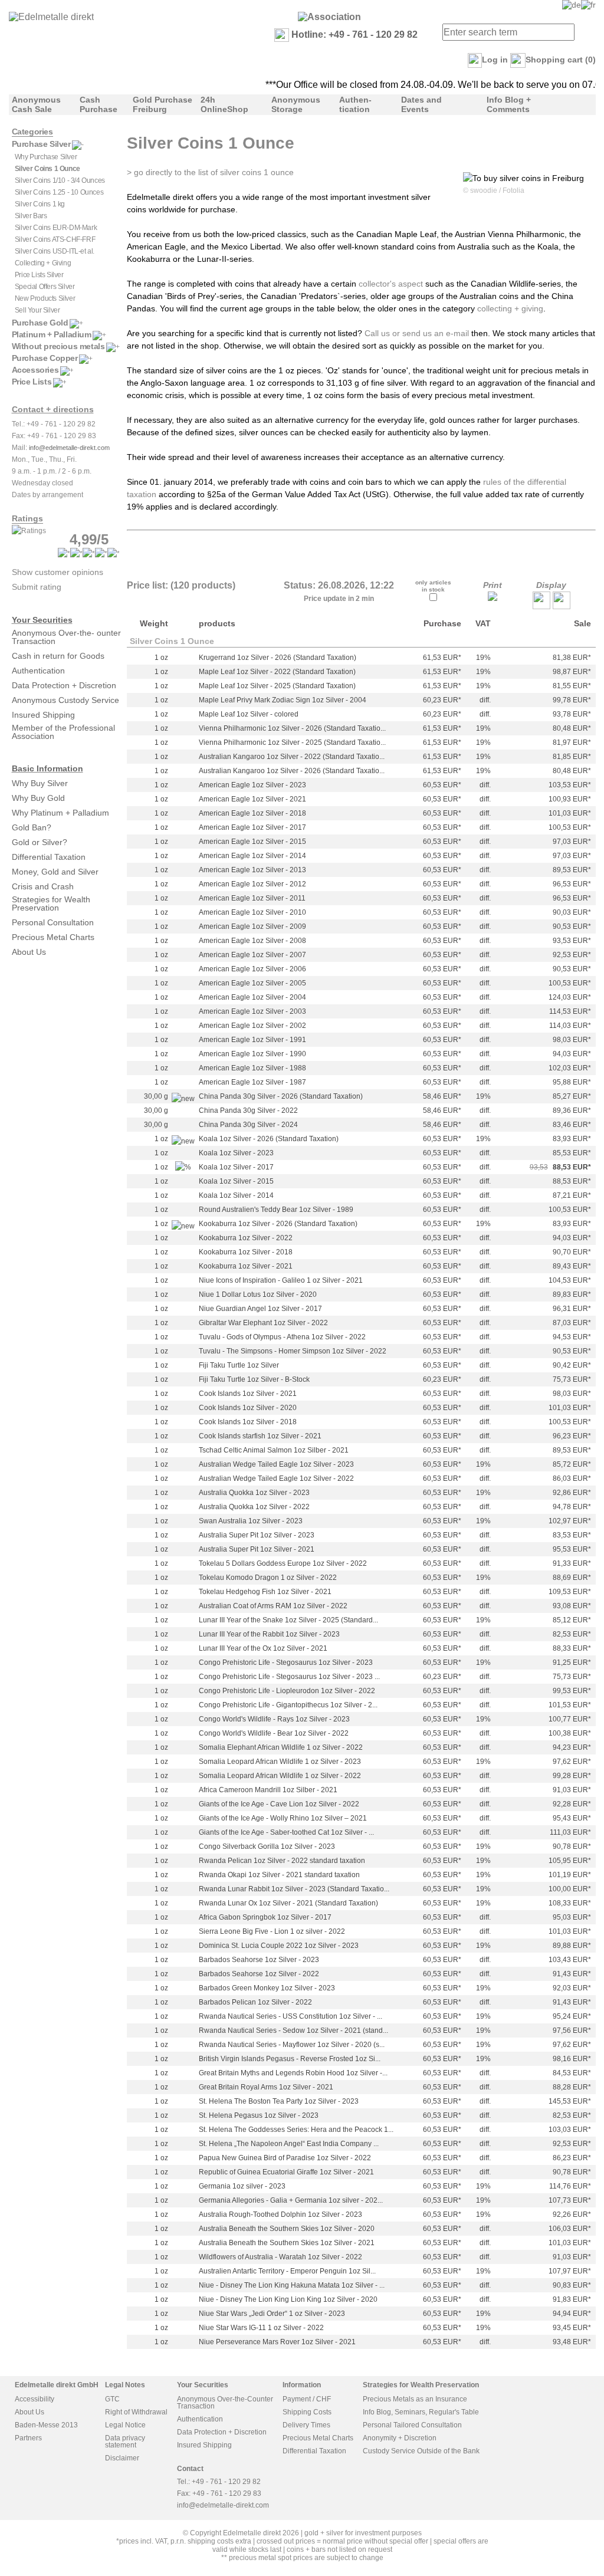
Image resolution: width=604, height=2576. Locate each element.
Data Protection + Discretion (64, 685)
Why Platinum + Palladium (60, 813)
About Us (29, 952)
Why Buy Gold (38, 798)
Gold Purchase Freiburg (163, 104)
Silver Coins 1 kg (40, 204)
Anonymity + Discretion (400, 2438)
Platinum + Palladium (52, 334)
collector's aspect (391, 284)
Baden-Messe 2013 (46, 2425)
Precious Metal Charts (53, 937)
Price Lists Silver (39, 275)
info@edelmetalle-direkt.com (69, 448)
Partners (28, 2438)
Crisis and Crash (43, 886)
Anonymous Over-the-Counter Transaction (225, 2403)
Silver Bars (31, 216)
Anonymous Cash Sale (36, 104)
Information (302, 2385)
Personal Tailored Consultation (412, 2425)
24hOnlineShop (224, 104)
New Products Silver (45, 298)
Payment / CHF (307, 2399)
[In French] (588, 5)
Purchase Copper (45, 358)
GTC (112, 2399)
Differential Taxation (49, 857)
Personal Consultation (53, 922)
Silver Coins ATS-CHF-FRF (55, 239)
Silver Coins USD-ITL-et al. (55, 251)
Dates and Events (421, 104)
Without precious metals (58, 346)
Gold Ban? (32, 827)
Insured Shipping (43, 715)
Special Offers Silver (45, 287)
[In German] (572, 5)
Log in (495, 60)
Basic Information (47, 768)
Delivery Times (306, 2425)
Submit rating (37, 587)
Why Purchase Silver (46, 157)
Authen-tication (355, 104)
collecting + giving (510, 308)
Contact (190, 2469)
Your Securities (42, 620)
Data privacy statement (125, 2442)
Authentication (38, 671)
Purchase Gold (40, 323)
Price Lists (32, 382)
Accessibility (35, 2399)
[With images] (562, 606)
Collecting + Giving (43, 263)
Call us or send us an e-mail (417, 333)
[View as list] (541, 606)
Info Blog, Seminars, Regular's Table (421, 2412)
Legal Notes (125, 2385)
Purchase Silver (41, 144)
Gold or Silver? (40, 842)
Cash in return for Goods (58, 656)
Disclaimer (122, 2458)
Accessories (35, 370)
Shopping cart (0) (561, 60)
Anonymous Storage (296, 104)
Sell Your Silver (37, 310)
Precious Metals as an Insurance (415, 2399)
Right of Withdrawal (136, 2412)
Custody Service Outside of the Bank (421, 2451)
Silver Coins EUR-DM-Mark (56, 228)
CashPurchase (99, 104)
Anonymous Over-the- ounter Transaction (66, 637)
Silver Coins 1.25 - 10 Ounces (59, 192)
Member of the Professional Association (63, 732)
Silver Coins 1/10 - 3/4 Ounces (60, 180)
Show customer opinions (58, 572)
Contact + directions (53, 409)
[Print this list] (493, 598)
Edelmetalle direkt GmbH (57, 2385)
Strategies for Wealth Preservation (51, 903)
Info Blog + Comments (509, 104)
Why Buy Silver (40, 783)
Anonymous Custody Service (65, 700)
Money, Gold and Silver (55, 872)
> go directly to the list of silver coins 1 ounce (210, 172)
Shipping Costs (307, 2412)
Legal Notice (125, 2425)
